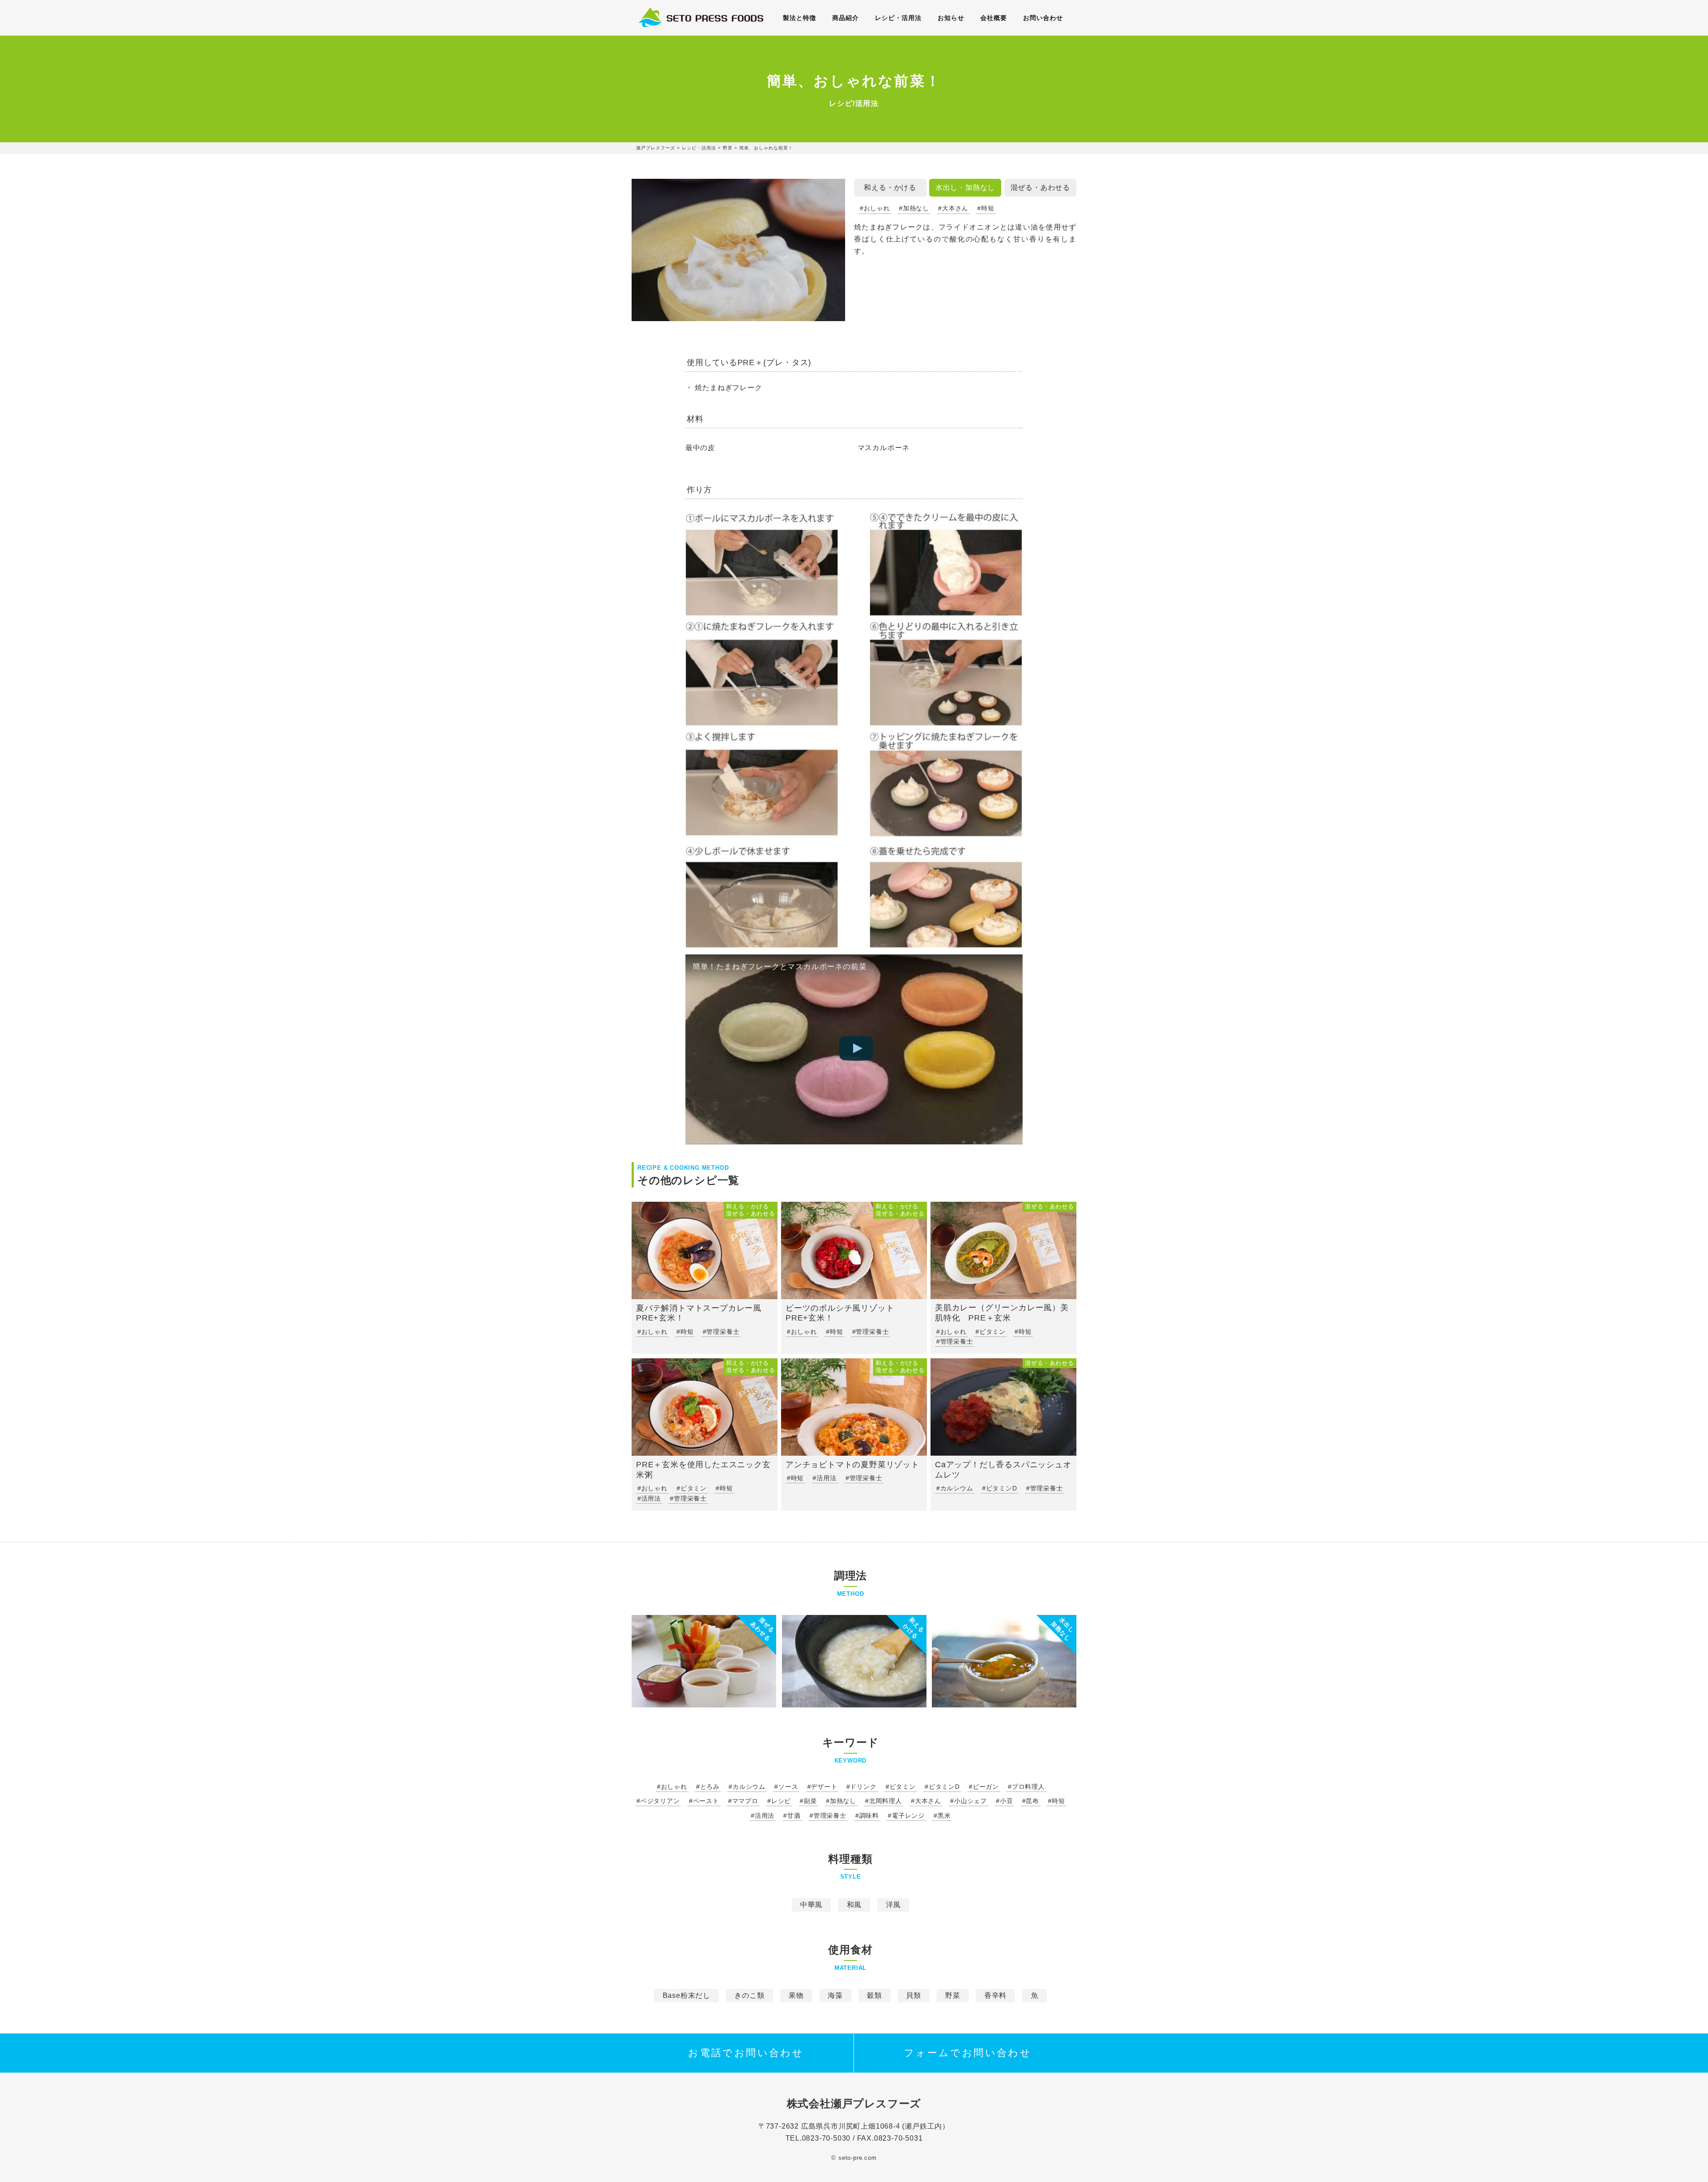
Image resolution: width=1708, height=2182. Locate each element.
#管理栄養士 (828, 1816)
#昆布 (1031, 1801)
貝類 (914, 1995)
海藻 (835, 1995)
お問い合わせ (1043, 18)
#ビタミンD (942, 1787)
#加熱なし (914, 208)
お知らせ (951, 18)
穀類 (874, 1995)
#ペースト (704, 1801)
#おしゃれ (875, 208)
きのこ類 (749, 1995)
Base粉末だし (687, 1995)
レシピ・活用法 (898, 18)
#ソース (786, 1787)
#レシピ (779, 1801)
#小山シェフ (969, 1801)
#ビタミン (901, 1787)
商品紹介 (846, 18)
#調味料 (867, 1816)
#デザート (822, 1787)
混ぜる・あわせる (1040, 187)
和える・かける (890, 187)
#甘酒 (792, 1816)
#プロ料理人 (1026, 1787)
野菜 (953, 1995)
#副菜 (808, 1801)
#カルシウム (747, 1787)
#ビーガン (984, 1787)
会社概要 (994, 18)
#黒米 (942, 1816)
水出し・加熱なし (965, 187)
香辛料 (995, 1995)
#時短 (986, 208)
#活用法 (763, 1816)
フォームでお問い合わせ (968, 2053)
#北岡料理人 (884, 1801)
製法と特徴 (800, 18)
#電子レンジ (906, 1816)
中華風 (811, 1905)
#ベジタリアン (658, 1801)
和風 (854, 1905)
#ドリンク (862, 1787)
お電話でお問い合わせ (746, 2053)
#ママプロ (743, 1801)
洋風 (894, 1905)
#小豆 (1004, 1801)
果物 (796, 1995)
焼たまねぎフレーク (728, 388)
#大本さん (953, 208)
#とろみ (708, 1787)
